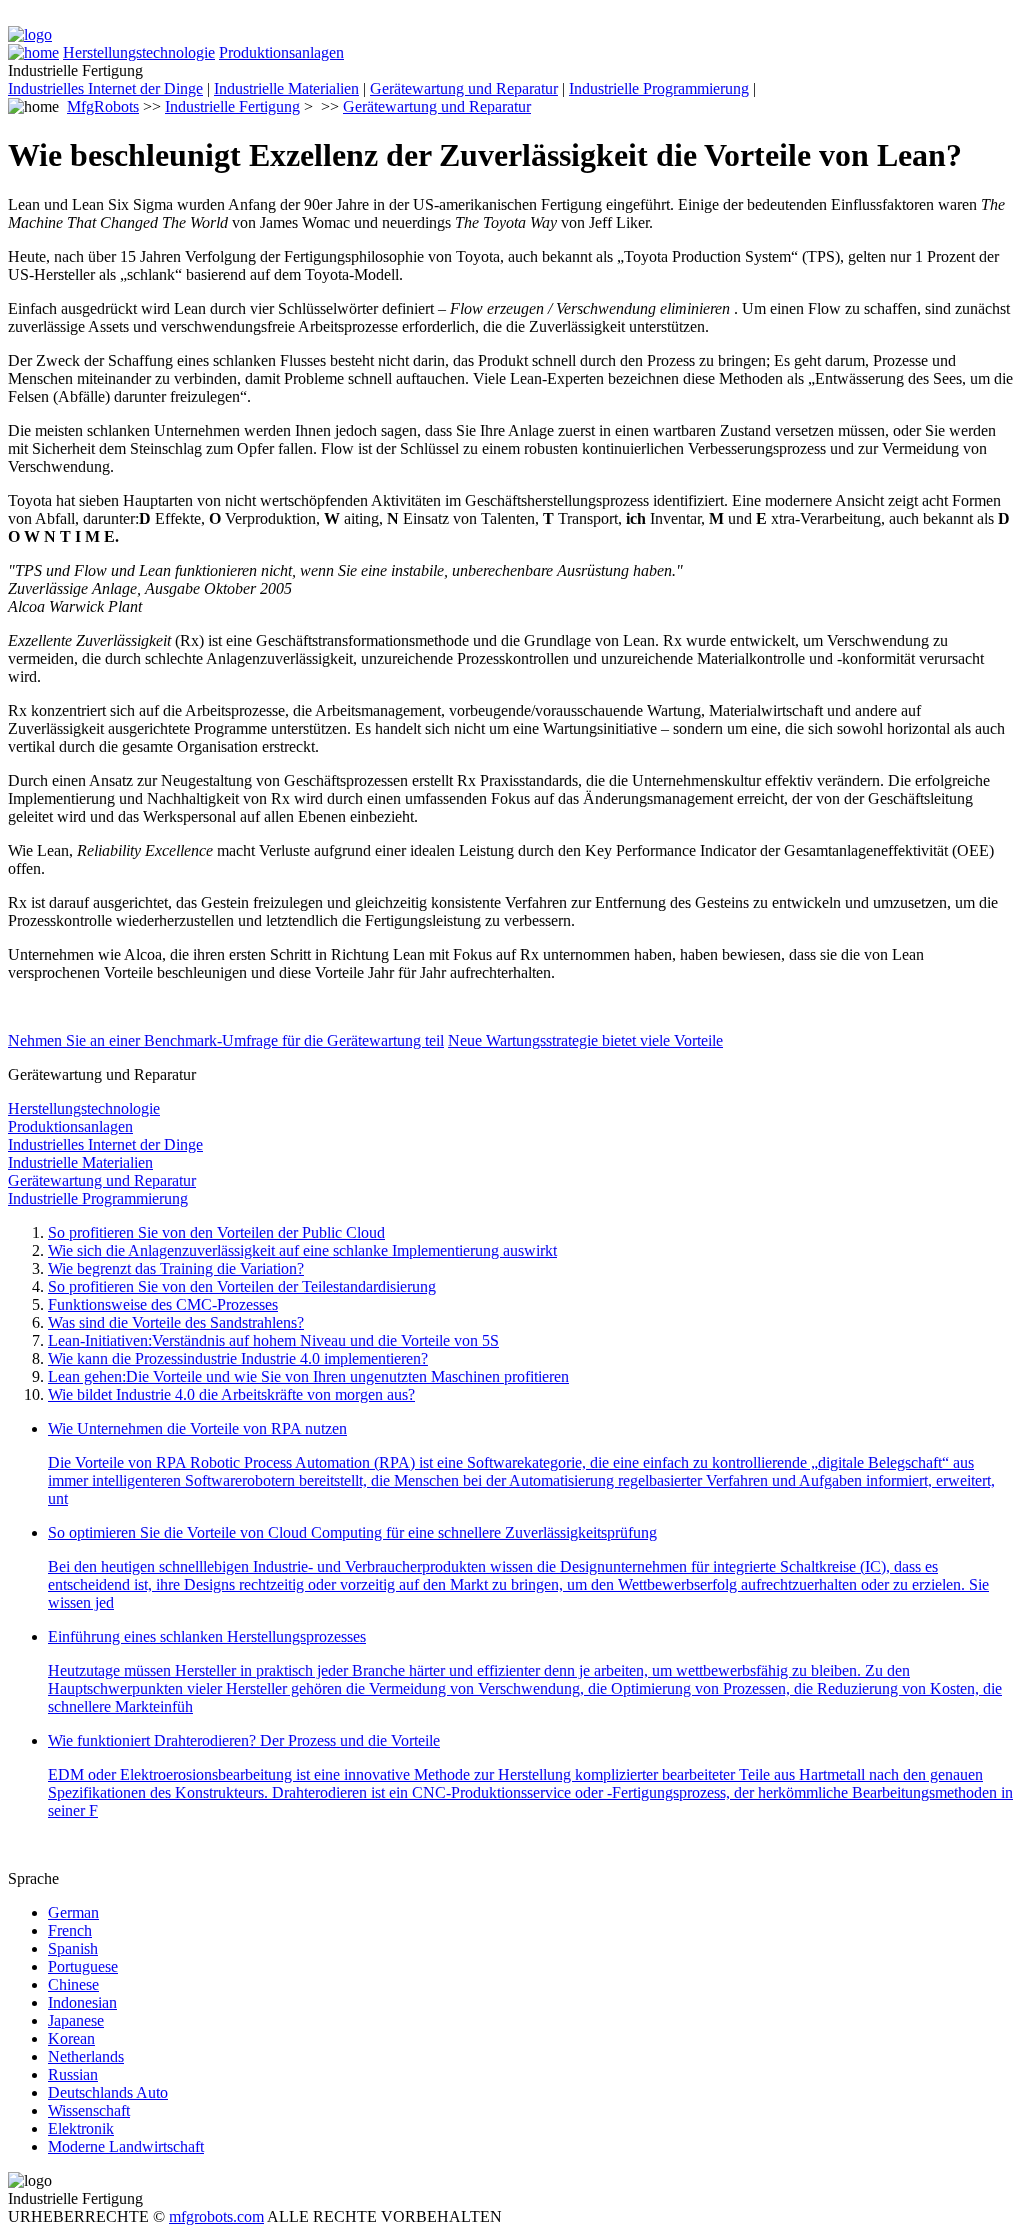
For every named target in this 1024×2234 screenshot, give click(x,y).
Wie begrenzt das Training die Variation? (176, 1268)
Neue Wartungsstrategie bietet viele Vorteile (585, 1040)
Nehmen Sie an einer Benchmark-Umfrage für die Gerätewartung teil (226, 1040)
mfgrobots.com (216, 2216)
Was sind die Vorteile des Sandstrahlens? (176, 1322)
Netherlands (86, 2056)
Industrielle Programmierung (659, 88)
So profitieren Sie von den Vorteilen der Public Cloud (216, 1232)
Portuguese (83, 1966)
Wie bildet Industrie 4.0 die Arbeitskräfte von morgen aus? (231, 1394)
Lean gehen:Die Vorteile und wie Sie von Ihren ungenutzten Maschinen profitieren (308, 1376)
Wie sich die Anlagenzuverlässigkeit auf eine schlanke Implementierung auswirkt (302, 1250)
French (70, 1930)
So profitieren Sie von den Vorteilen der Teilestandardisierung (242, 1286)
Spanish (73, 1948)
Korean (71, 2038)
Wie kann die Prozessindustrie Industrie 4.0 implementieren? (238, 1358)
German (73, 1912)
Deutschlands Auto (108, 2092)
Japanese (76, 2020)
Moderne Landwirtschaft (126, 2146)
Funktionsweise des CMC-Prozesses (163, 1304)
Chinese (73, 1984)
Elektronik (81, 2128)
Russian (73, 2074)
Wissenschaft (89, 2110)
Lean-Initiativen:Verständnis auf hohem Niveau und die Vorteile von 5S (273, 1340)
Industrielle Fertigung (232, 106)
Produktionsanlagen (281, 52)
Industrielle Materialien (286, 88)
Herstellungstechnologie (139, 52)
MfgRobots (103, 106)
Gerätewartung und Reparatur (464, 88)
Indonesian (82, 2002)
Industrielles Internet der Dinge (105, 88)
